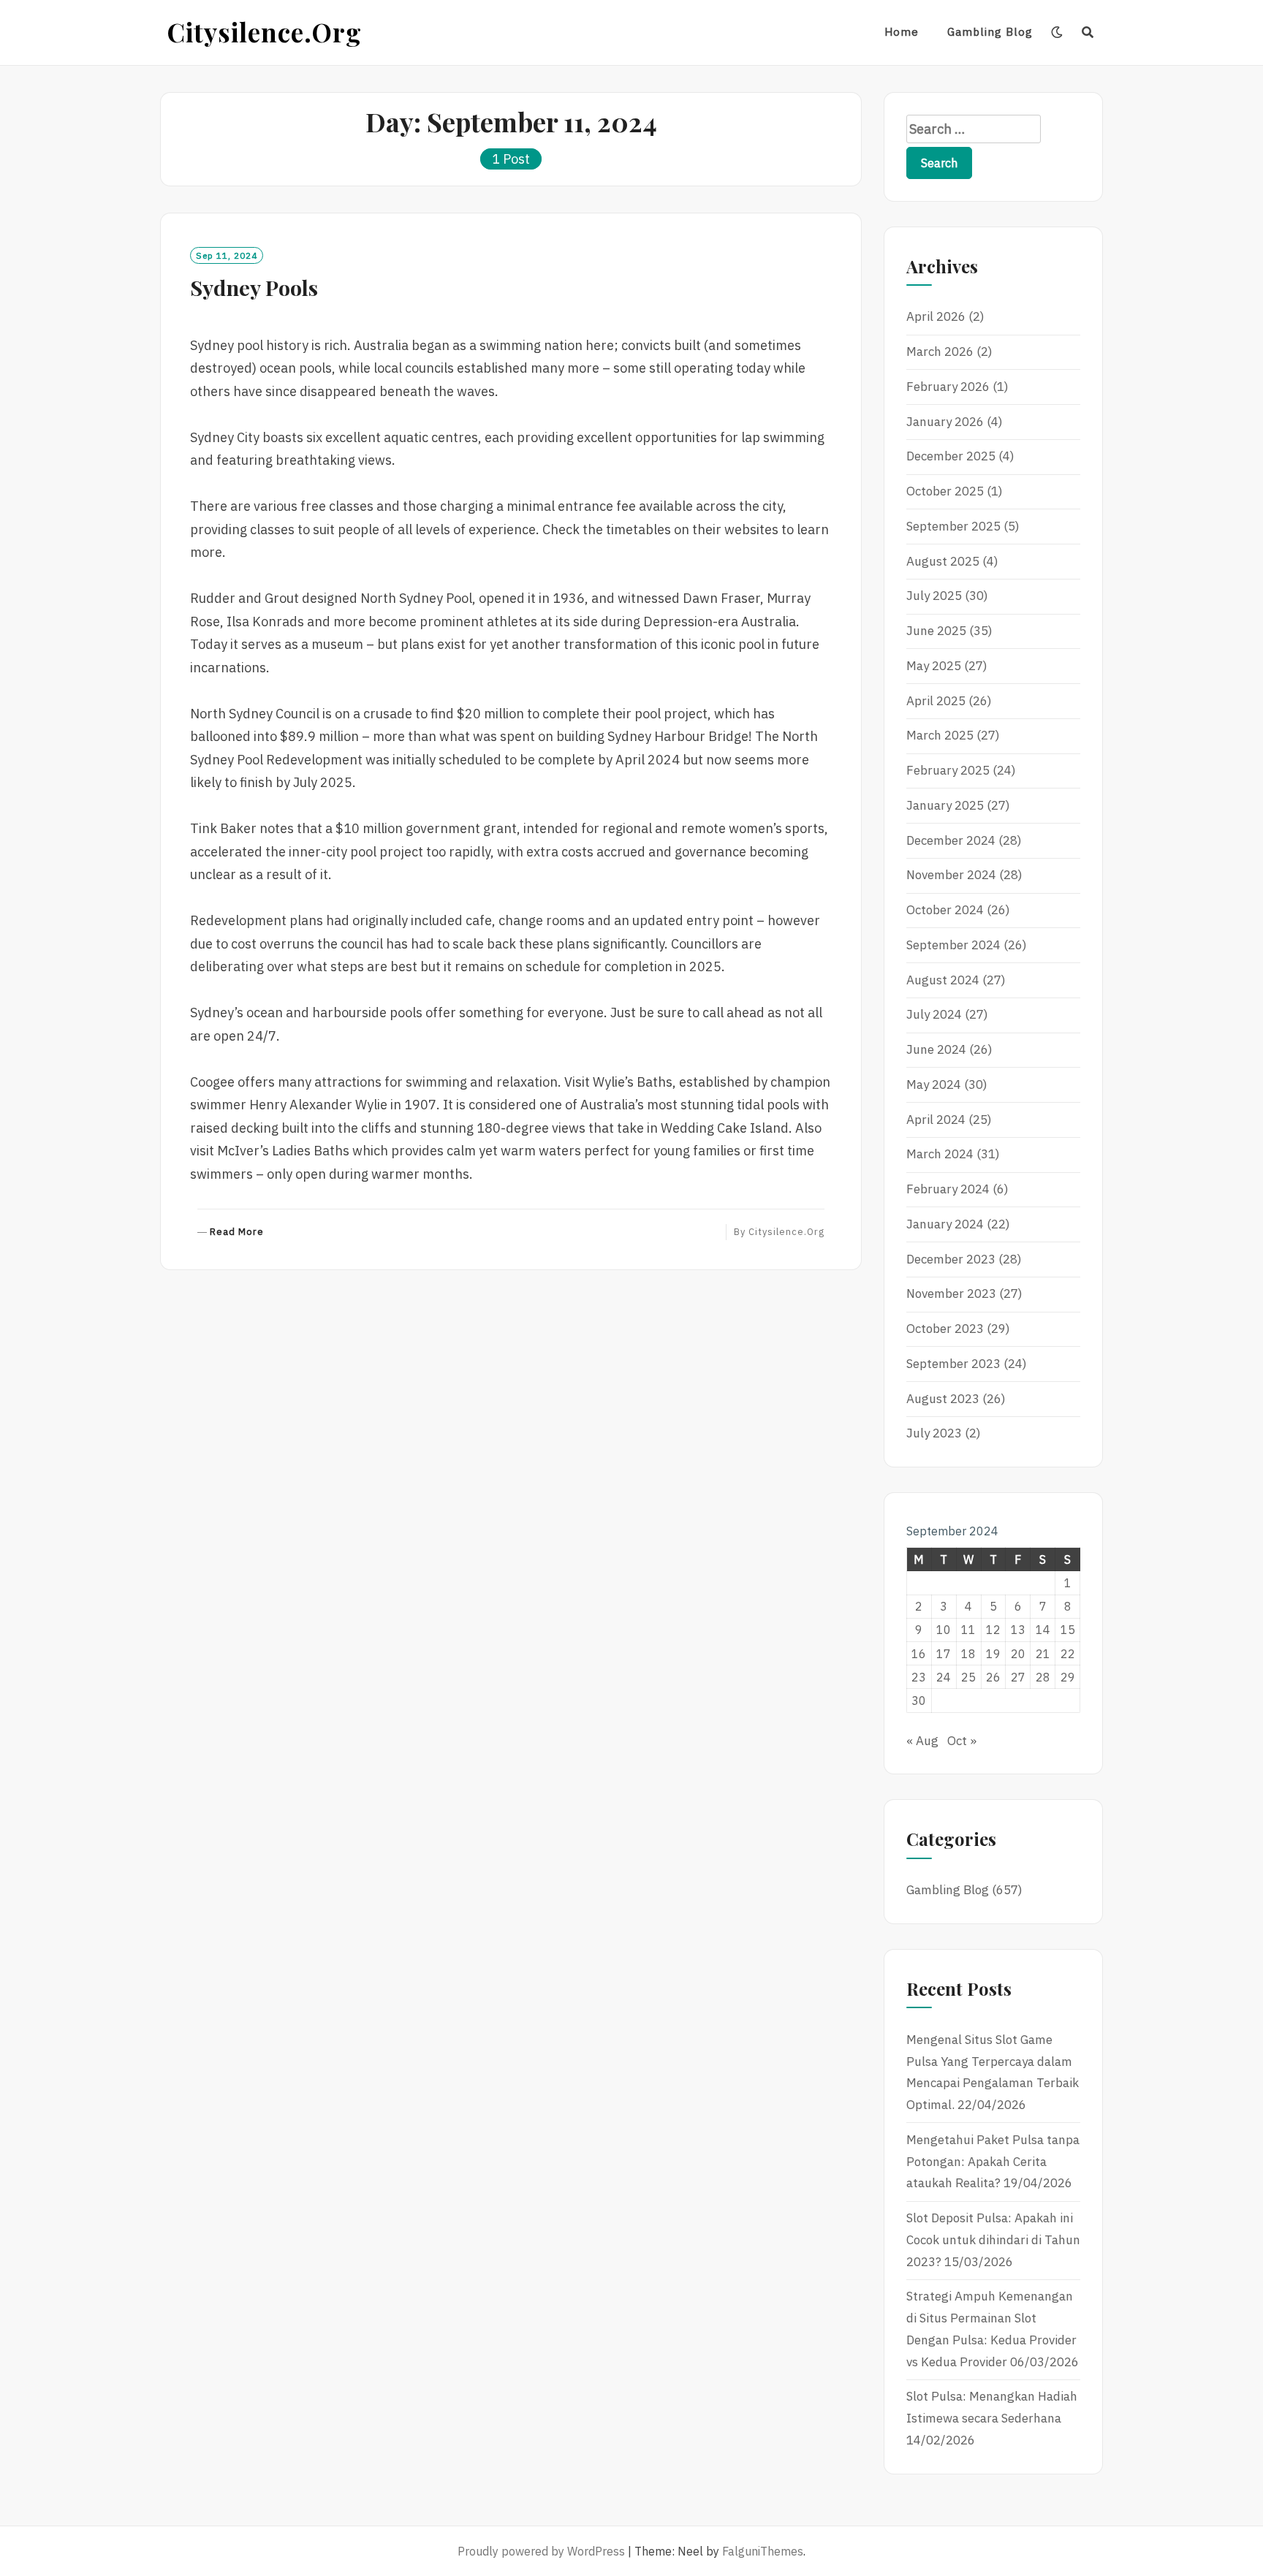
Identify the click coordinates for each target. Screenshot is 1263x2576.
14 (1043, 1630)
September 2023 (953, 1364)
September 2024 (953, 945)
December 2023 (951, 1259)
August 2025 (943, 561)
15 (1068, 1630)
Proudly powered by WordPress (541, 2551)
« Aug (922, 1741)
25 (968, 1677)
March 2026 (940, 352)
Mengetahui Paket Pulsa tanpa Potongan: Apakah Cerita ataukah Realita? (993, 2162)
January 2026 (945, 422)
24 (944, 1677)
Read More (237, 1232)
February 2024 (948, 1189)
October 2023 (945, 1329)
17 (944, 1654)
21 (1043, 1654)
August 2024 (943, 980)
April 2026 (936, 316)
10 (944, 1630)
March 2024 (940, 1154)
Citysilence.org (265, 32)
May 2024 (934, 1084)
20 (1018, 1654)
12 (993, 1630)
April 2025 (936, 701)
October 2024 (945, 910)
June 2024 (936, 1049)
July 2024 (934, 1014)
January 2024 (945, 1224)
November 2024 (951, 875)
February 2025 (948, 770)
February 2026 (948, 387)
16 (919, 1654)
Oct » (962, 1741)
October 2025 (945, 491)
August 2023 (943, 1399)
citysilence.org (786, 1232)
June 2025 (936, 631)
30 (919, 1701)
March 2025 (940, 735)
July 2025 (934, 596)
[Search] (1088, 32)
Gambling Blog (990, 32)
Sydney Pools (254, 287)
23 (919, 1677)
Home (902, 32)
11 (968, 1630)
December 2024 (951, 840)
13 (1018, 1630)
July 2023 (934, 1433)
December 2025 (951, 456)
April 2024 (936, 1120)
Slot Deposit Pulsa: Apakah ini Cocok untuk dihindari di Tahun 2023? (993, 2240)
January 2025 (945, 805)
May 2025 (934, 666)
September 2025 (953, 526)
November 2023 (951, 1293)
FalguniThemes (763, 2551)
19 (993, 1654)
